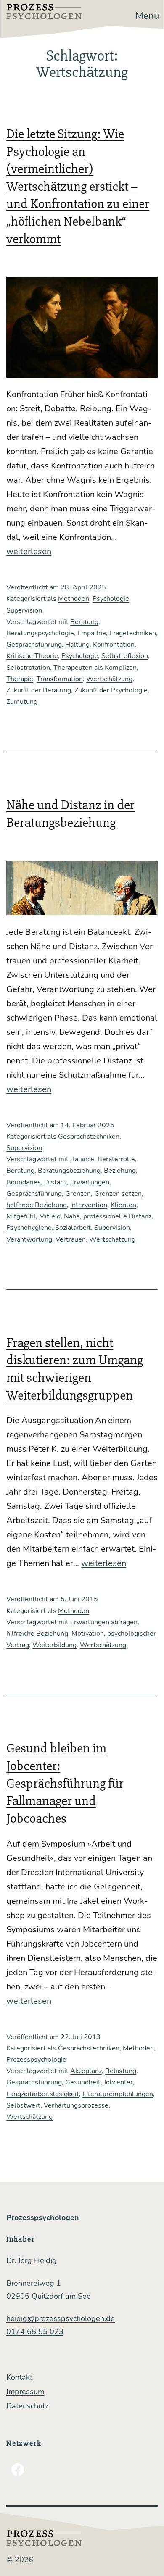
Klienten (123, 1205)
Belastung (121, 2071)
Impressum (25, 2392)
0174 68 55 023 (35, 2331)
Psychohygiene (29, 1228)
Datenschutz (27, 2406)
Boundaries (24, 1182)
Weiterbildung (54, 1645)
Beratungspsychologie (40, 633)
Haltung (77, 645)
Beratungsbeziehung (69, 1171)
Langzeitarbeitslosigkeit (43, 2094)
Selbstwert (23, 2105)
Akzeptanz (86, 2071)
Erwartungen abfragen (104, 1622)
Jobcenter (118, 2082)
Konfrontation (114, 645)
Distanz (56, 1182)
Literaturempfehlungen (118, 2094)
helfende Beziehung (37, 1205)
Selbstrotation (28, 668)
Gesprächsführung (34, 645)
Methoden (74, 599)
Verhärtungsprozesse (76, 2105)
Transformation (60, 679)
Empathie (92, 633)
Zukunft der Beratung (39, 690)
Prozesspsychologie (36, 2060)
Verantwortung (29, 1239)
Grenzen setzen (118, 1194)
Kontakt (19, 2377)
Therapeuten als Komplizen (95, 668)
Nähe (72, 1216)
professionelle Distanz (117, 1216)
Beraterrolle (116, 1159)
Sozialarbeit (73, 1228)
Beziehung (120, 1171)
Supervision (24, 610)
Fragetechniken (133, 633)
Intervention (89, 1205)
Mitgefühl (21, 1216)
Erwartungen (90, 1182)
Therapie (20, 679)
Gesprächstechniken (89, 1137)
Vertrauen (71, 1239)
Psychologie (111, 599)
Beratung (84, 622)
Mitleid (50, 1216)
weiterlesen (29, 551)
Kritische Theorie (32, 656)
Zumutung (22, 702)
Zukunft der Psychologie (111, 690)
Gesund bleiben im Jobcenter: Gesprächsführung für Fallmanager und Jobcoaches (65, 1783)
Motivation (88, 1634)
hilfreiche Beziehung (37, 1634)
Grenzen (78, 1194)
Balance (82, 1159)
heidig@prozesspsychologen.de (61, 2318)
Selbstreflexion (125, 656)
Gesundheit (83, 2082)
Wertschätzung (109, 679)
